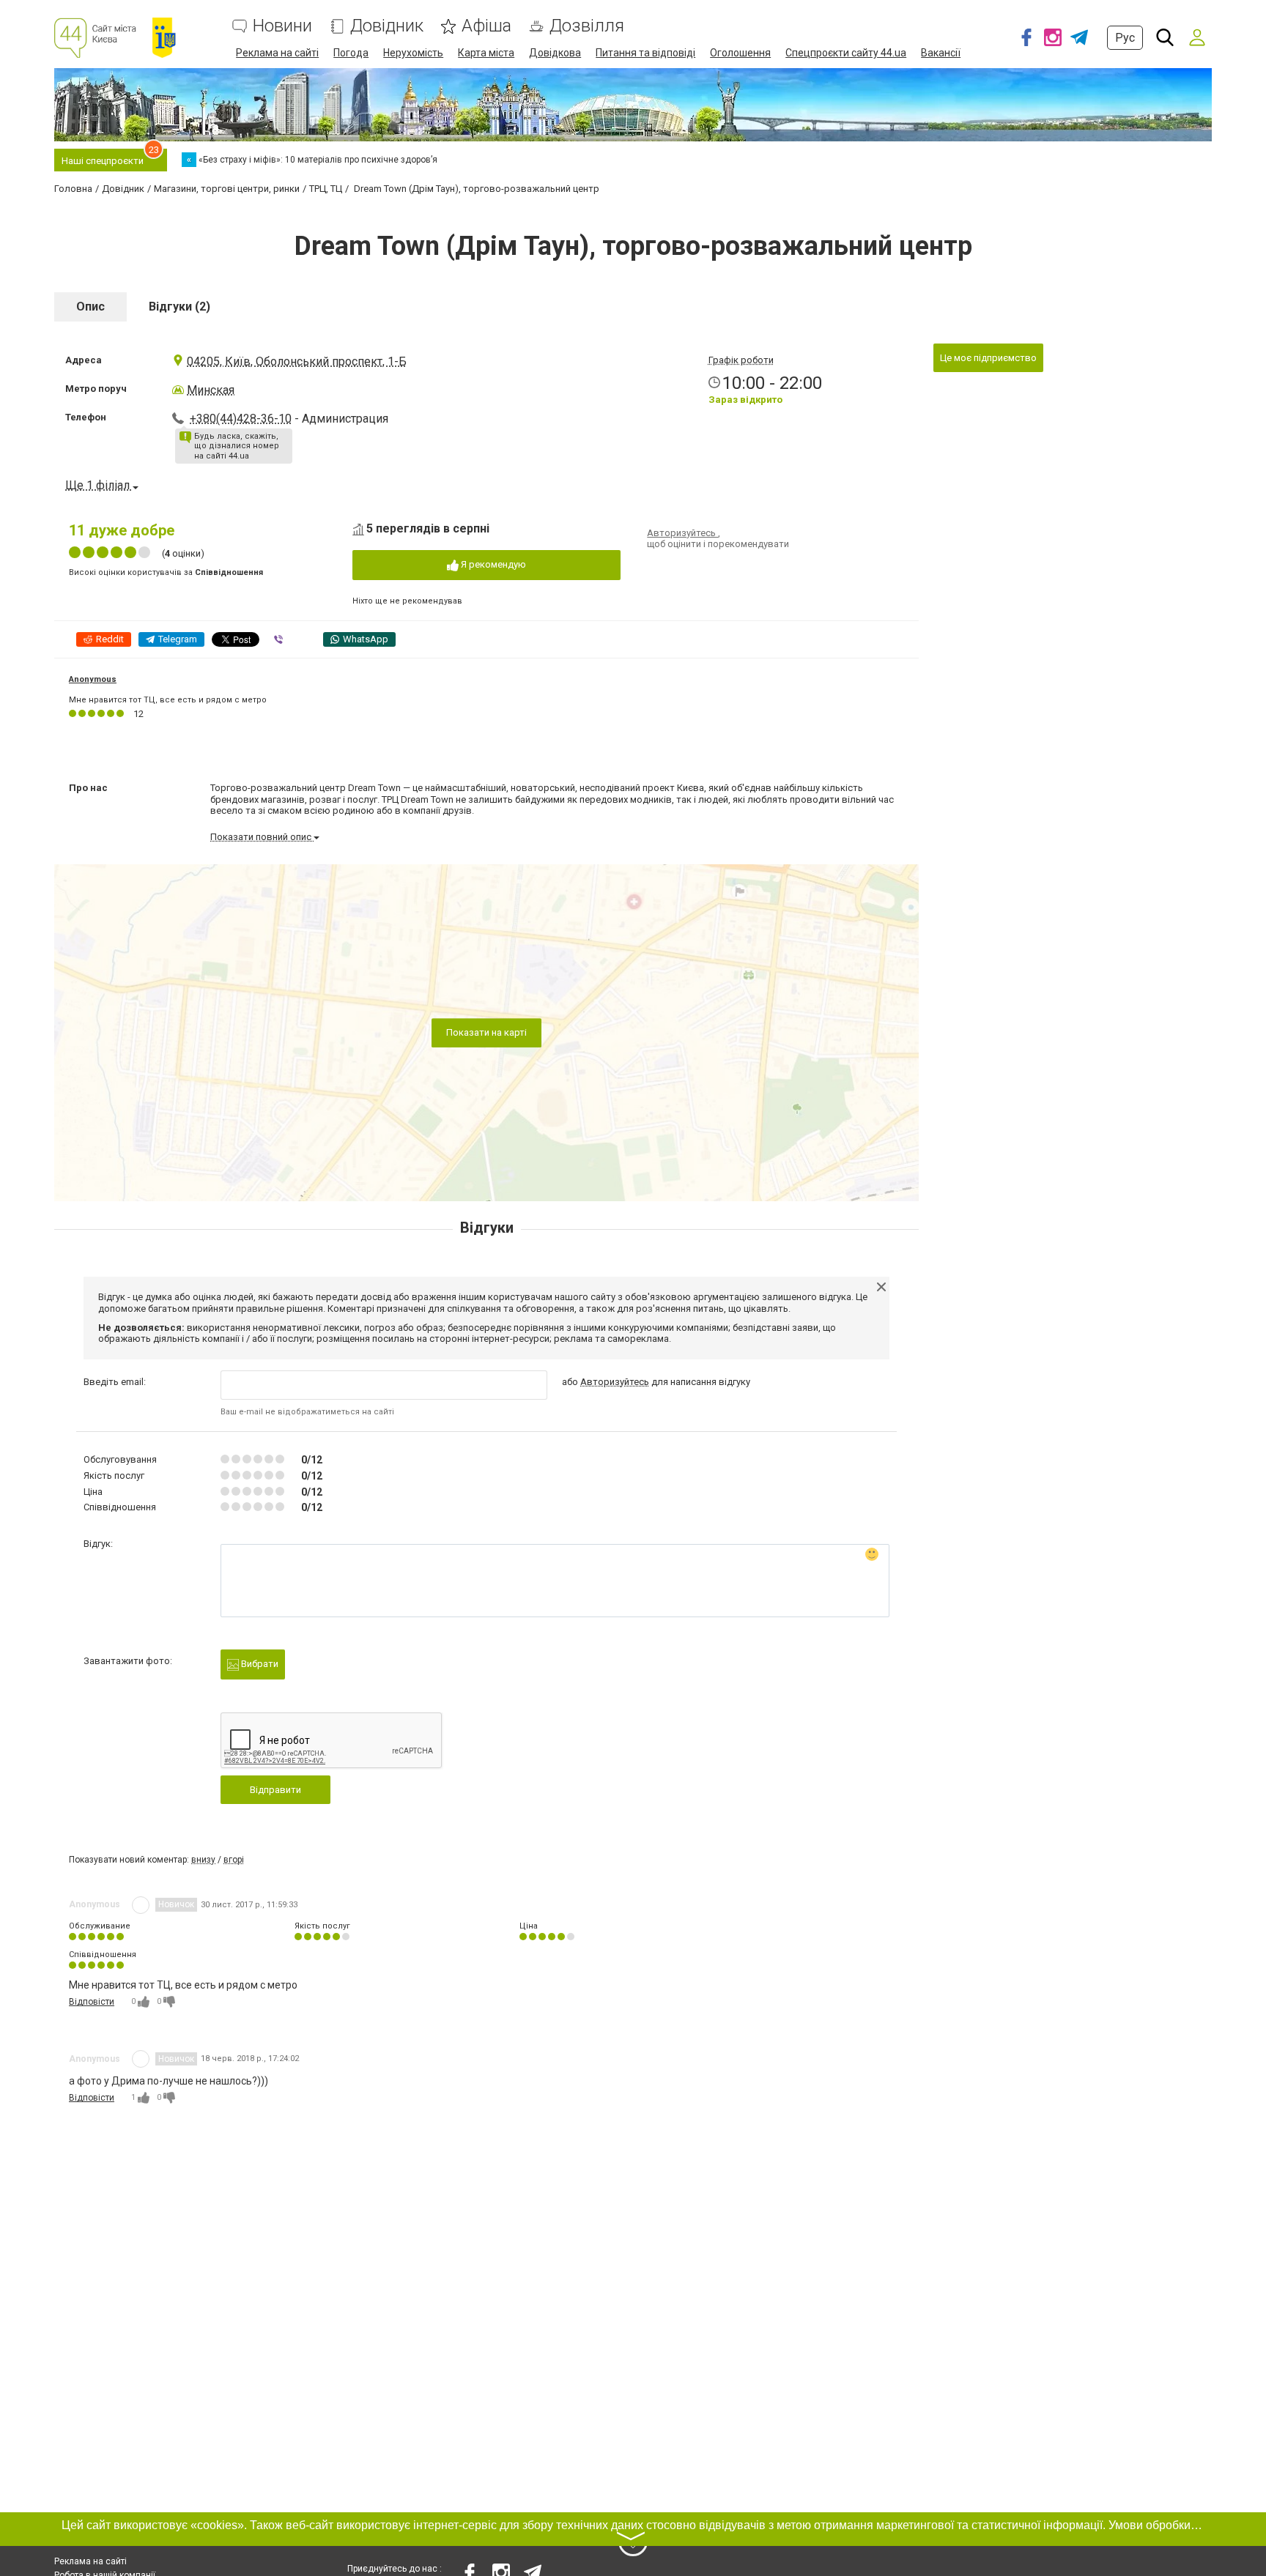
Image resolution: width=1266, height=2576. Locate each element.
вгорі (234, 1860)
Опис (90, 307)
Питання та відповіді (645, 53)
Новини (282, 26)
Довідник (387, 26)
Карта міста (486, 53)
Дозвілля (587, 26)
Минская (211, 390)
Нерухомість (413, 53)
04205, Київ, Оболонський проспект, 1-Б (297, 361)
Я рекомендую (492, 564)
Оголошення (740, 53)
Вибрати (259, 1664)
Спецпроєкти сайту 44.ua (846, 53)
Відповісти (92, 2002)
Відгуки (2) (179, 307)
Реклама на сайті (277, 53)
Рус (1125, 38)
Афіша (486, 26)
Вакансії (941, 53)
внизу (203, 1860)
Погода (351, 53)
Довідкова (555, 53)
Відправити (275, 1790)
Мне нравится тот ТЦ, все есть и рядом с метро (168, 700)
